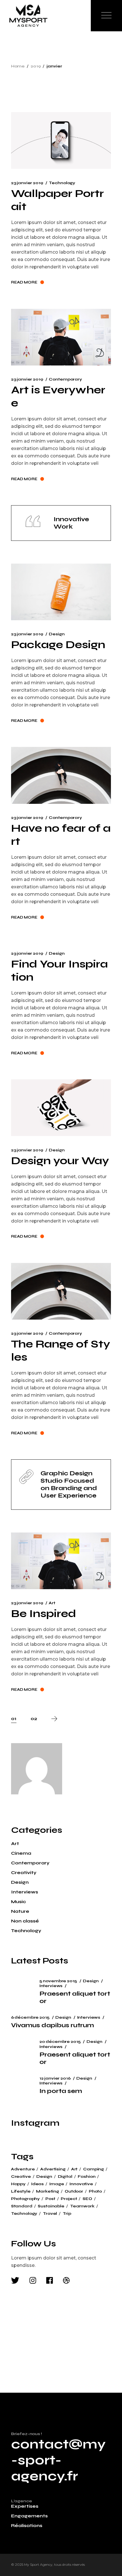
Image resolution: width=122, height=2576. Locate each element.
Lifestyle (21, 2191)
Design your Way (60, 1161)
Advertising (53, 2169)
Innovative (81, 2184)
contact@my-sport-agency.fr (58, 2460)
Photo (95, 2191)
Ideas (37, 2184)
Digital (65, 2177)
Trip (67, 2214)
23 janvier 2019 (27, 183)
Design (57, 634)
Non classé (25, 1921)
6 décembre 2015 (30, 2017)
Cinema (21, 1853)
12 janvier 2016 (55, 2078)
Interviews (25, 1892)
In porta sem (61, 2091)
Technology (62, 183)
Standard (22, 2206)
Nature (20, 1911)
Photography (25, 2199)
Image (57, 2184)
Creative (21, 2177)
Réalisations (27, 2525)
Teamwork (82, 2206)
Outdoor (74, 2191)
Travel (50, 2214)
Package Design (58, 645)
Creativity (24, 1873)
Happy (18, 2184)
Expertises (25, 2506)
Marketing (48, 2191)
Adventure (23, 2169)
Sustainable (51, 2206)
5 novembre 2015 (58, 1981)
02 (34, 1719)
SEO (87, 2199)
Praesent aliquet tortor (75, 1997)
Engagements (29, 2516)
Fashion (87, 2177)
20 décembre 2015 (60, 2042)
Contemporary (65, 379)
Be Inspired (44, 1613)
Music (18, 1902)
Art (52, 1603)
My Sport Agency (38, 2564)
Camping (93, 2169)
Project (69, 2199)
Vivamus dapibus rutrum (52, 2025)
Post (50, 2199)
